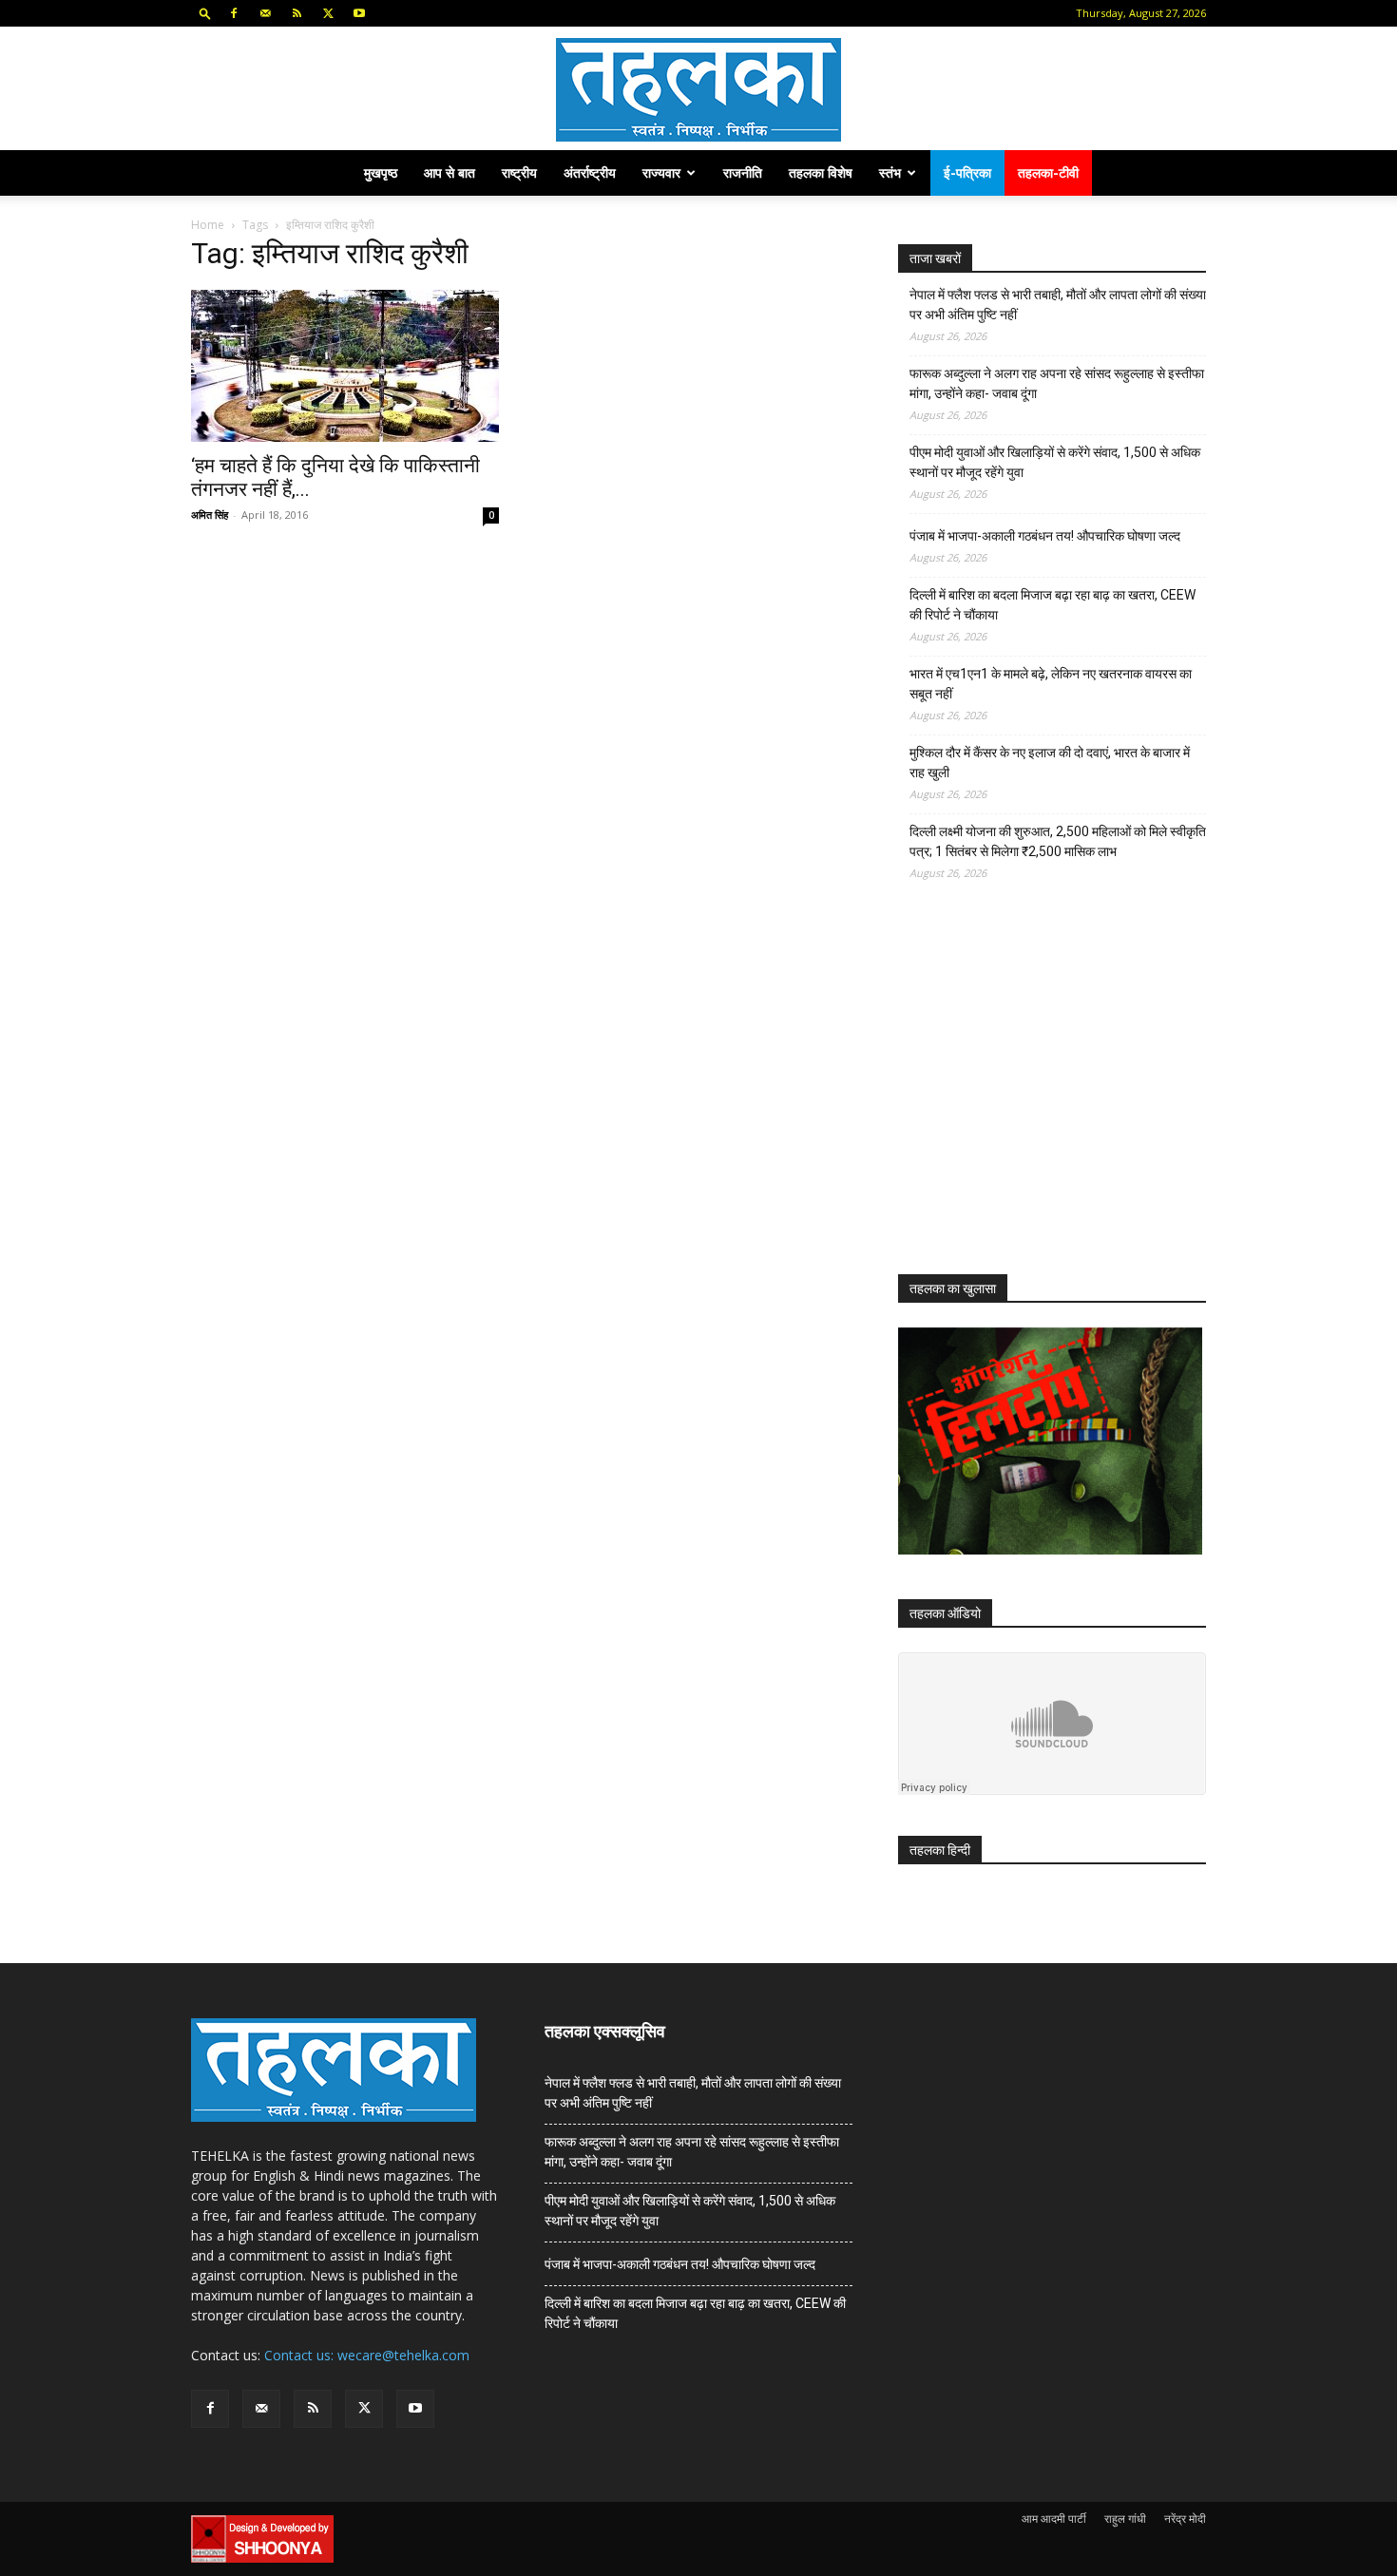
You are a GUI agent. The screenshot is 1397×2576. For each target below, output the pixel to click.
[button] (205, 13)
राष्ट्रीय (519, 172)
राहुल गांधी (1125, 2519)
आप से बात (450, 172)
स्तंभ (890, 172)
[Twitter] (328, 13)
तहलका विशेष (821, 172)
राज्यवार (661, 172)
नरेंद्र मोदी (1185, 2519)
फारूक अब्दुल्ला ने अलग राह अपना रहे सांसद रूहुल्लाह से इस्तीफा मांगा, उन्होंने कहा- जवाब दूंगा (1057, 383)
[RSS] (297, 13)
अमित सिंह (210, 515)
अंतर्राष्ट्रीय (590, 172)
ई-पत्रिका (967, 172)
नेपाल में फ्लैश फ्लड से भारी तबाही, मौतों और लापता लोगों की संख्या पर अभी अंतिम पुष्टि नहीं (1058, 305)
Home (208, 225)
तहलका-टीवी (1048, 172)
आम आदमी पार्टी (1054, 2519)
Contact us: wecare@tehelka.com (367, 2355)
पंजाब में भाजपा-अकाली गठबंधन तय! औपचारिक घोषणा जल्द (1045, 536)
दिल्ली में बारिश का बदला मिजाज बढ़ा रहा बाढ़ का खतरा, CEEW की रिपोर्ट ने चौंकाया (1053, 605)
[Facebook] (234, 13)
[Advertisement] (1041, 1095)
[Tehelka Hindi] (698, 90)
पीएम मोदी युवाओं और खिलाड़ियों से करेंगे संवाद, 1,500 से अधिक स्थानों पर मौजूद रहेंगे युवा (1055, 462)
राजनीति (743, 172)
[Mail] (265, 13)
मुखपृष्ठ (381, 172)
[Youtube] (359, 13)
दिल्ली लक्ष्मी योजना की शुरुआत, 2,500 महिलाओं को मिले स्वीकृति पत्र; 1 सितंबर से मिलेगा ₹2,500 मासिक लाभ (1058, 841)
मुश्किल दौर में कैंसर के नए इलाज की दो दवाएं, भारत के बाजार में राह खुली (1050, 763)
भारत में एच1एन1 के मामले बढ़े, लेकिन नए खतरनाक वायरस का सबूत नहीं (1051, 684)
